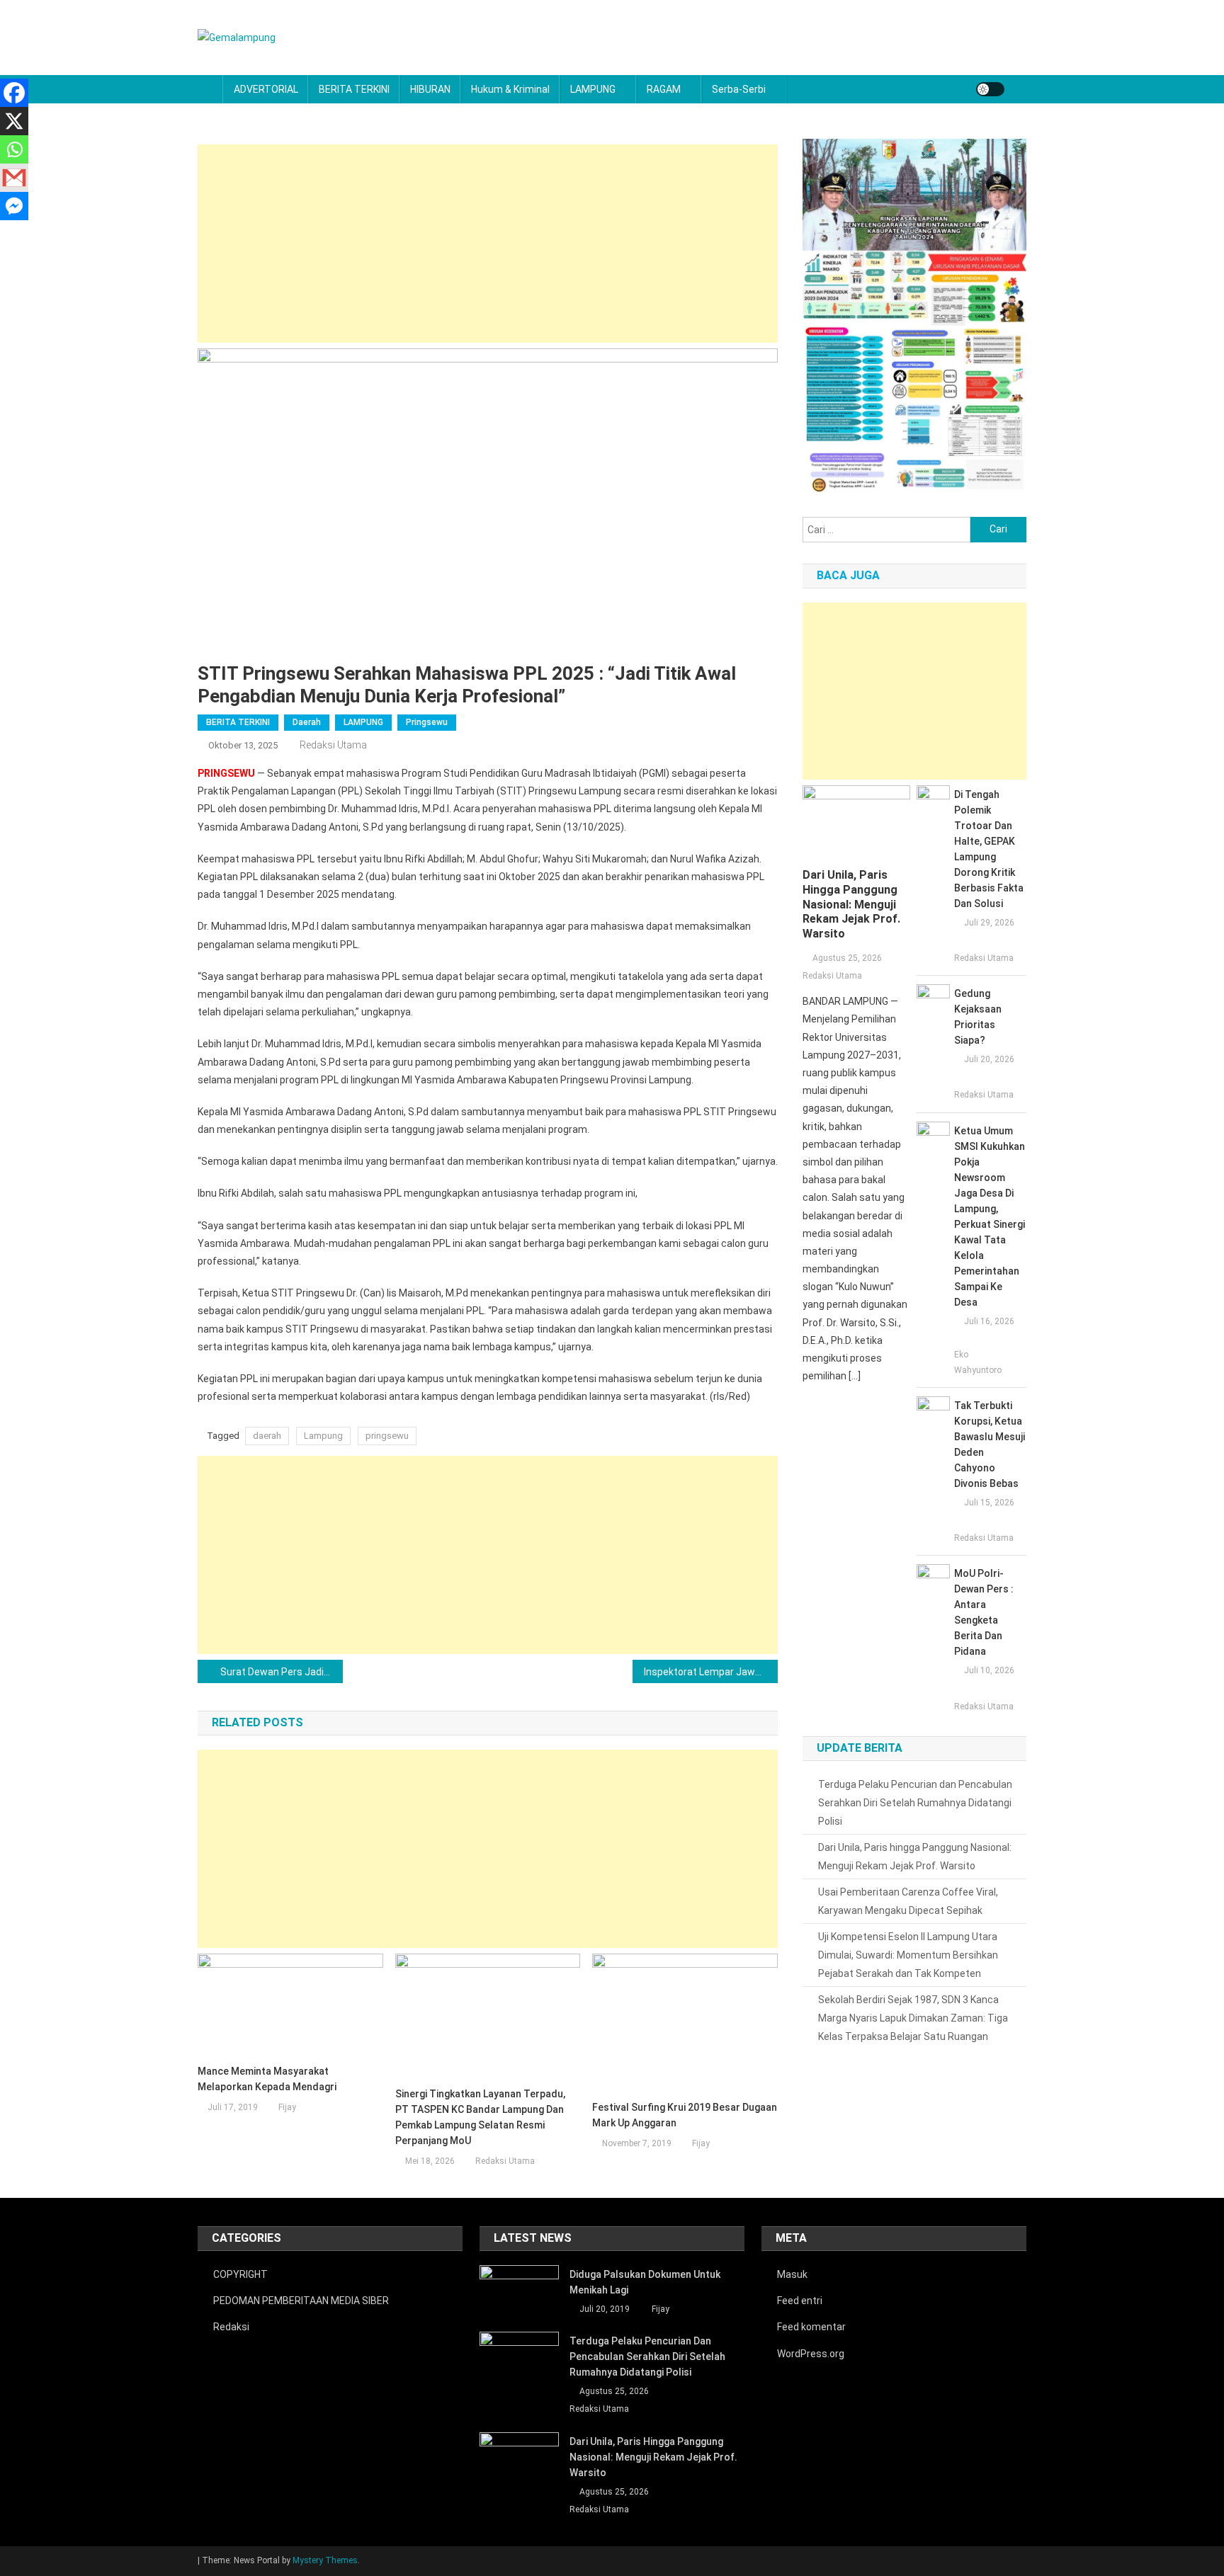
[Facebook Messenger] (14, 206)
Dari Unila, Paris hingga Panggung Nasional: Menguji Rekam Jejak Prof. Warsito (851, 904)
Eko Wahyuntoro (978, 1362)
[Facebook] (14, 93)
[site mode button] (990, 89)
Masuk (792, 2274)
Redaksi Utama (333, 745)
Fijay (287, 2107)
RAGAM (664, 89)
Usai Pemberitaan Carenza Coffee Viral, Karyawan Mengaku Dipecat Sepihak (908, 1901)
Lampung (323, 1436)
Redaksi (231, 2327)
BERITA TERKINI (354, 89)
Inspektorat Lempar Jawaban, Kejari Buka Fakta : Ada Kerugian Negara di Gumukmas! (711, 1672)
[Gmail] (14, 178)
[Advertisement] (488, 244)
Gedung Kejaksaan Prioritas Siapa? (978, 1017)
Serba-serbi (739, 89)
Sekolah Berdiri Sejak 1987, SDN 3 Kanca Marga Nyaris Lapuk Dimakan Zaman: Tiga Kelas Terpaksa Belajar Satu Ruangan (913, 2018)
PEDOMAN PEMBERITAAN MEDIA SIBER (301, 2301)
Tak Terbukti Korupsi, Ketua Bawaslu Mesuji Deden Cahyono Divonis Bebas (990, 1444)
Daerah (307, 722)
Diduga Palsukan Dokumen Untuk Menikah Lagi (645, 2282)
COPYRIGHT (240, 2274)
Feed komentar (811, 2327)
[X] (14, 121)
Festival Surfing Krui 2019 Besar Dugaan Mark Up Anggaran (685, 2115)
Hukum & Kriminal (510, 89)
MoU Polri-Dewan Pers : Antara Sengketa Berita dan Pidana (984, 1612)
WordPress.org (811, 2354)
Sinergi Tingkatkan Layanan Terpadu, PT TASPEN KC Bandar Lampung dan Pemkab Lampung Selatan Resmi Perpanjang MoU (480, 2117)
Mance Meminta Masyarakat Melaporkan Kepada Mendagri (267, 2079)
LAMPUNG (593, 89)
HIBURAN (430, 89)
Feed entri (800, 2301)
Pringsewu (427, 722)
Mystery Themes (325, 2560)
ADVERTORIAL (266, 89)
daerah (267, 1436)
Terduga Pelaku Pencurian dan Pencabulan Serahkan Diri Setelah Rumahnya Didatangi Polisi (915, 1803)
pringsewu (387, 1436)
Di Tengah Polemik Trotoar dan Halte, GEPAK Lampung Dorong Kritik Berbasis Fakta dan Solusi (989, 849)
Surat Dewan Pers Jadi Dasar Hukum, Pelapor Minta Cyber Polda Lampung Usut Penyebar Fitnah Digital (282, 1672)
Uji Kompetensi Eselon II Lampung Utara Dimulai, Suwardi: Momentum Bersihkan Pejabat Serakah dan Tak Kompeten (908, 1955)
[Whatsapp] (14, 149)
